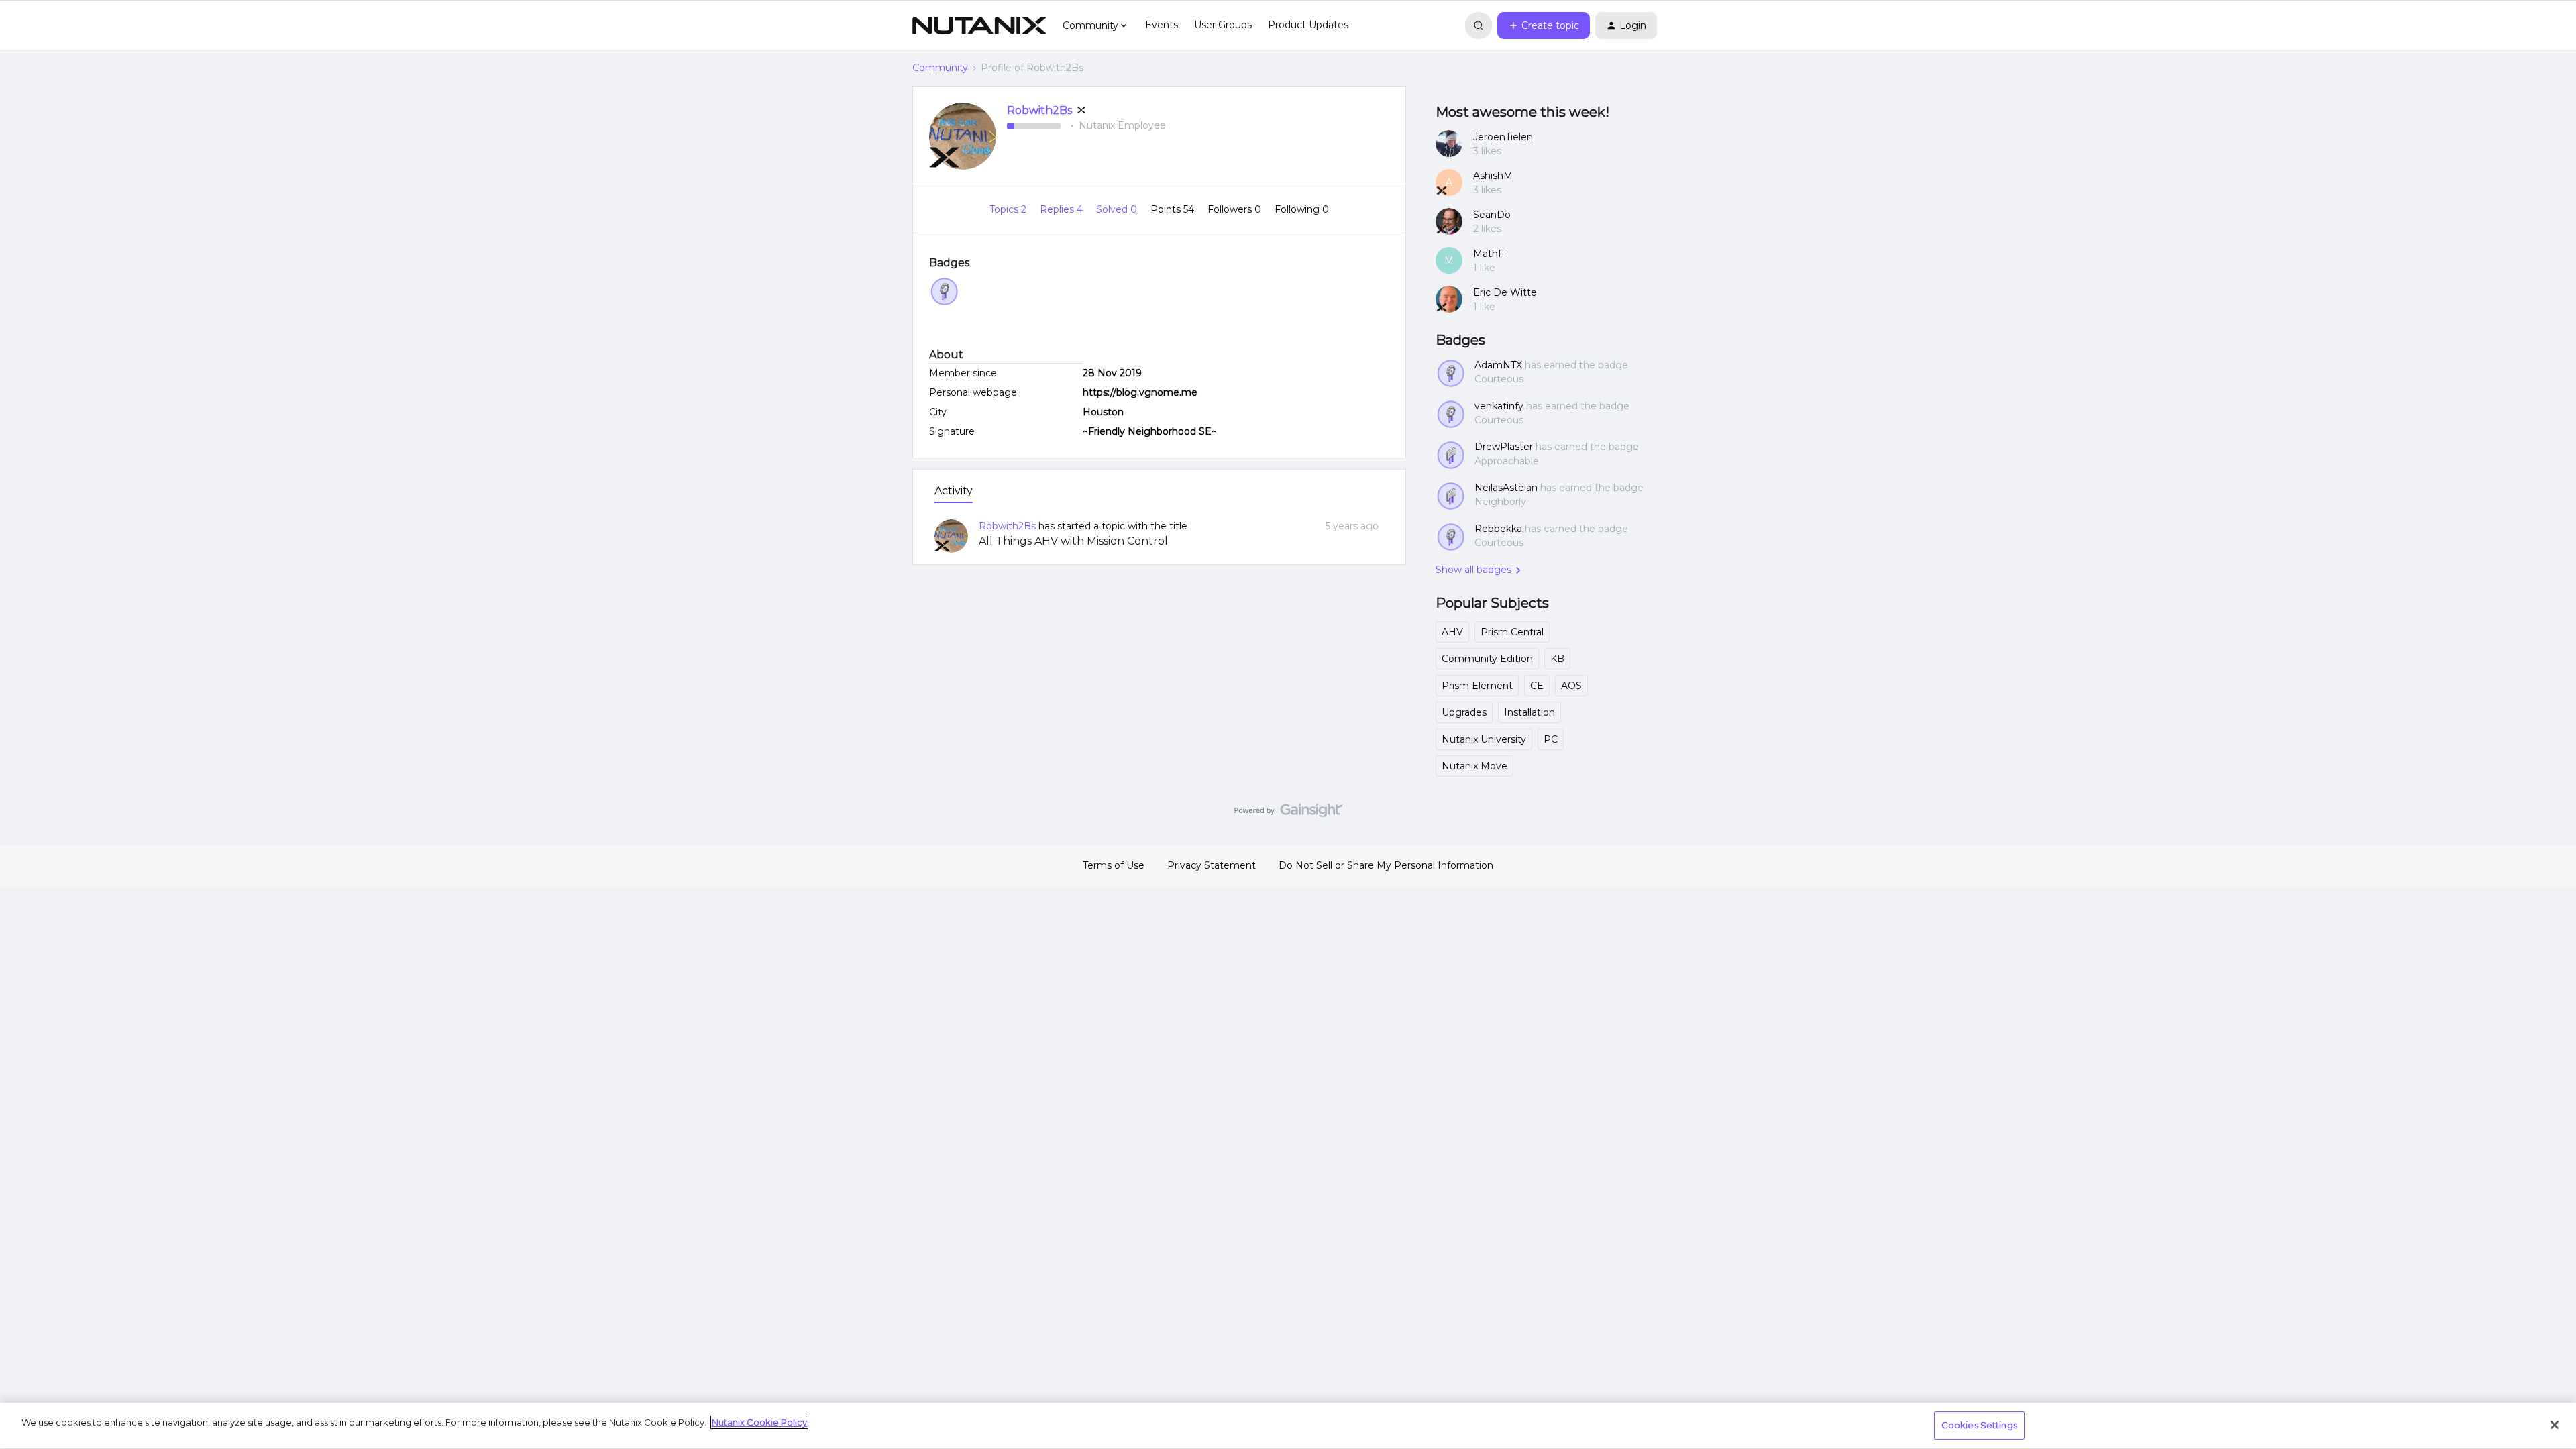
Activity (954, 491)
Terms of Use (1114, 865)
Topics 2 (1009, 209)
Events (1162, 25)
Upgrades (1464, 712)
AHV (1452, 632)
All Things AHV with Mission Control (1073, 541)
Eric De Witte (1505, 292)
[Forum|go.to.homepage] (979, 25)
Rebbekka (1498, 529)
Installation (1529, 712)
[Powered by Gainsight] (1288, 814)
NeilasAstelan (1506, 488)
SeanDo (1492, 215)
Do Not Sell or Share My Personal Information (1386, 865)
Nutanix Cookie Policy (759, 1422)
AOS (1571, 686)
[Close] (2555, 1425)
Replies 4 (1063, 209)
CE (1537, 686)
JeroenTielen (1503, 137)
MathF (1489, 254)
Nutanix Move (1474, 766)
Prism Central (1512, 632)
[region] (1288, 1426)
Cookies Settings (1979, 1425)
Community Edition (1487, 659)
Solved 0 (1118, 209)
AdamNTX (1498, 365)
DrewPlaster (1504, 447)
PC (1551, 739)
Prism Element (1477, 686)
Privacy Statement (1212, 865)
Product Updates (1308, 25)
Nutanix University (1484, 739)
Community (940, 68)
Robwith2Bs (1039, 110)
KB (1557, 659)
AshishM (1493, 176)
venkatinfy (1499, 406)
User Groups (1223, 25)
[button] (1544, 25)
